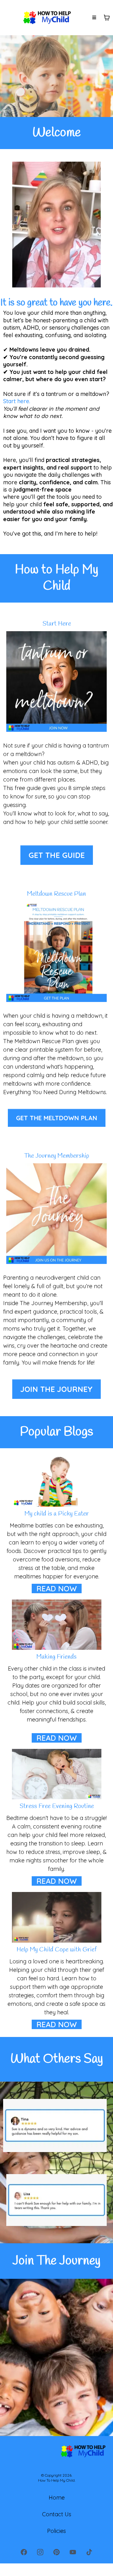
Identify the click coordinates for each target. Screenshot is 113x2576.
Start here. (17, 401)
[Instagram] (40, 2552)
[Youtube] (73, 2552)
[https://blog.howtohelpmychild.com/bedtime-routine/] (56, 1774)
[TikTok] (89, 2552)
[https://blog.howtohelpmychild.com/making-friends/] (56, 1625)
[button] (94, 18)
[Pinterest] (56, 2552)
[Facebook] (24, 2552)
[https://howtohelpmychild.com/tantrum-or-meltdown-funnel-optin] (56, 682)
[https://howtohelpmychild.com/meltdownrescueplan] (56, 952)
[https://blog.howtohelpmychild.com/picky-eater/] (56, 1481)
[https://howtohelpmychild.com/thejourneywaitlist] (56, 1214)
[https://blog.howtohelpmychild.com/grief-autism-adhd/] (56, 1917)
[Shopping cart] (107, 18)
